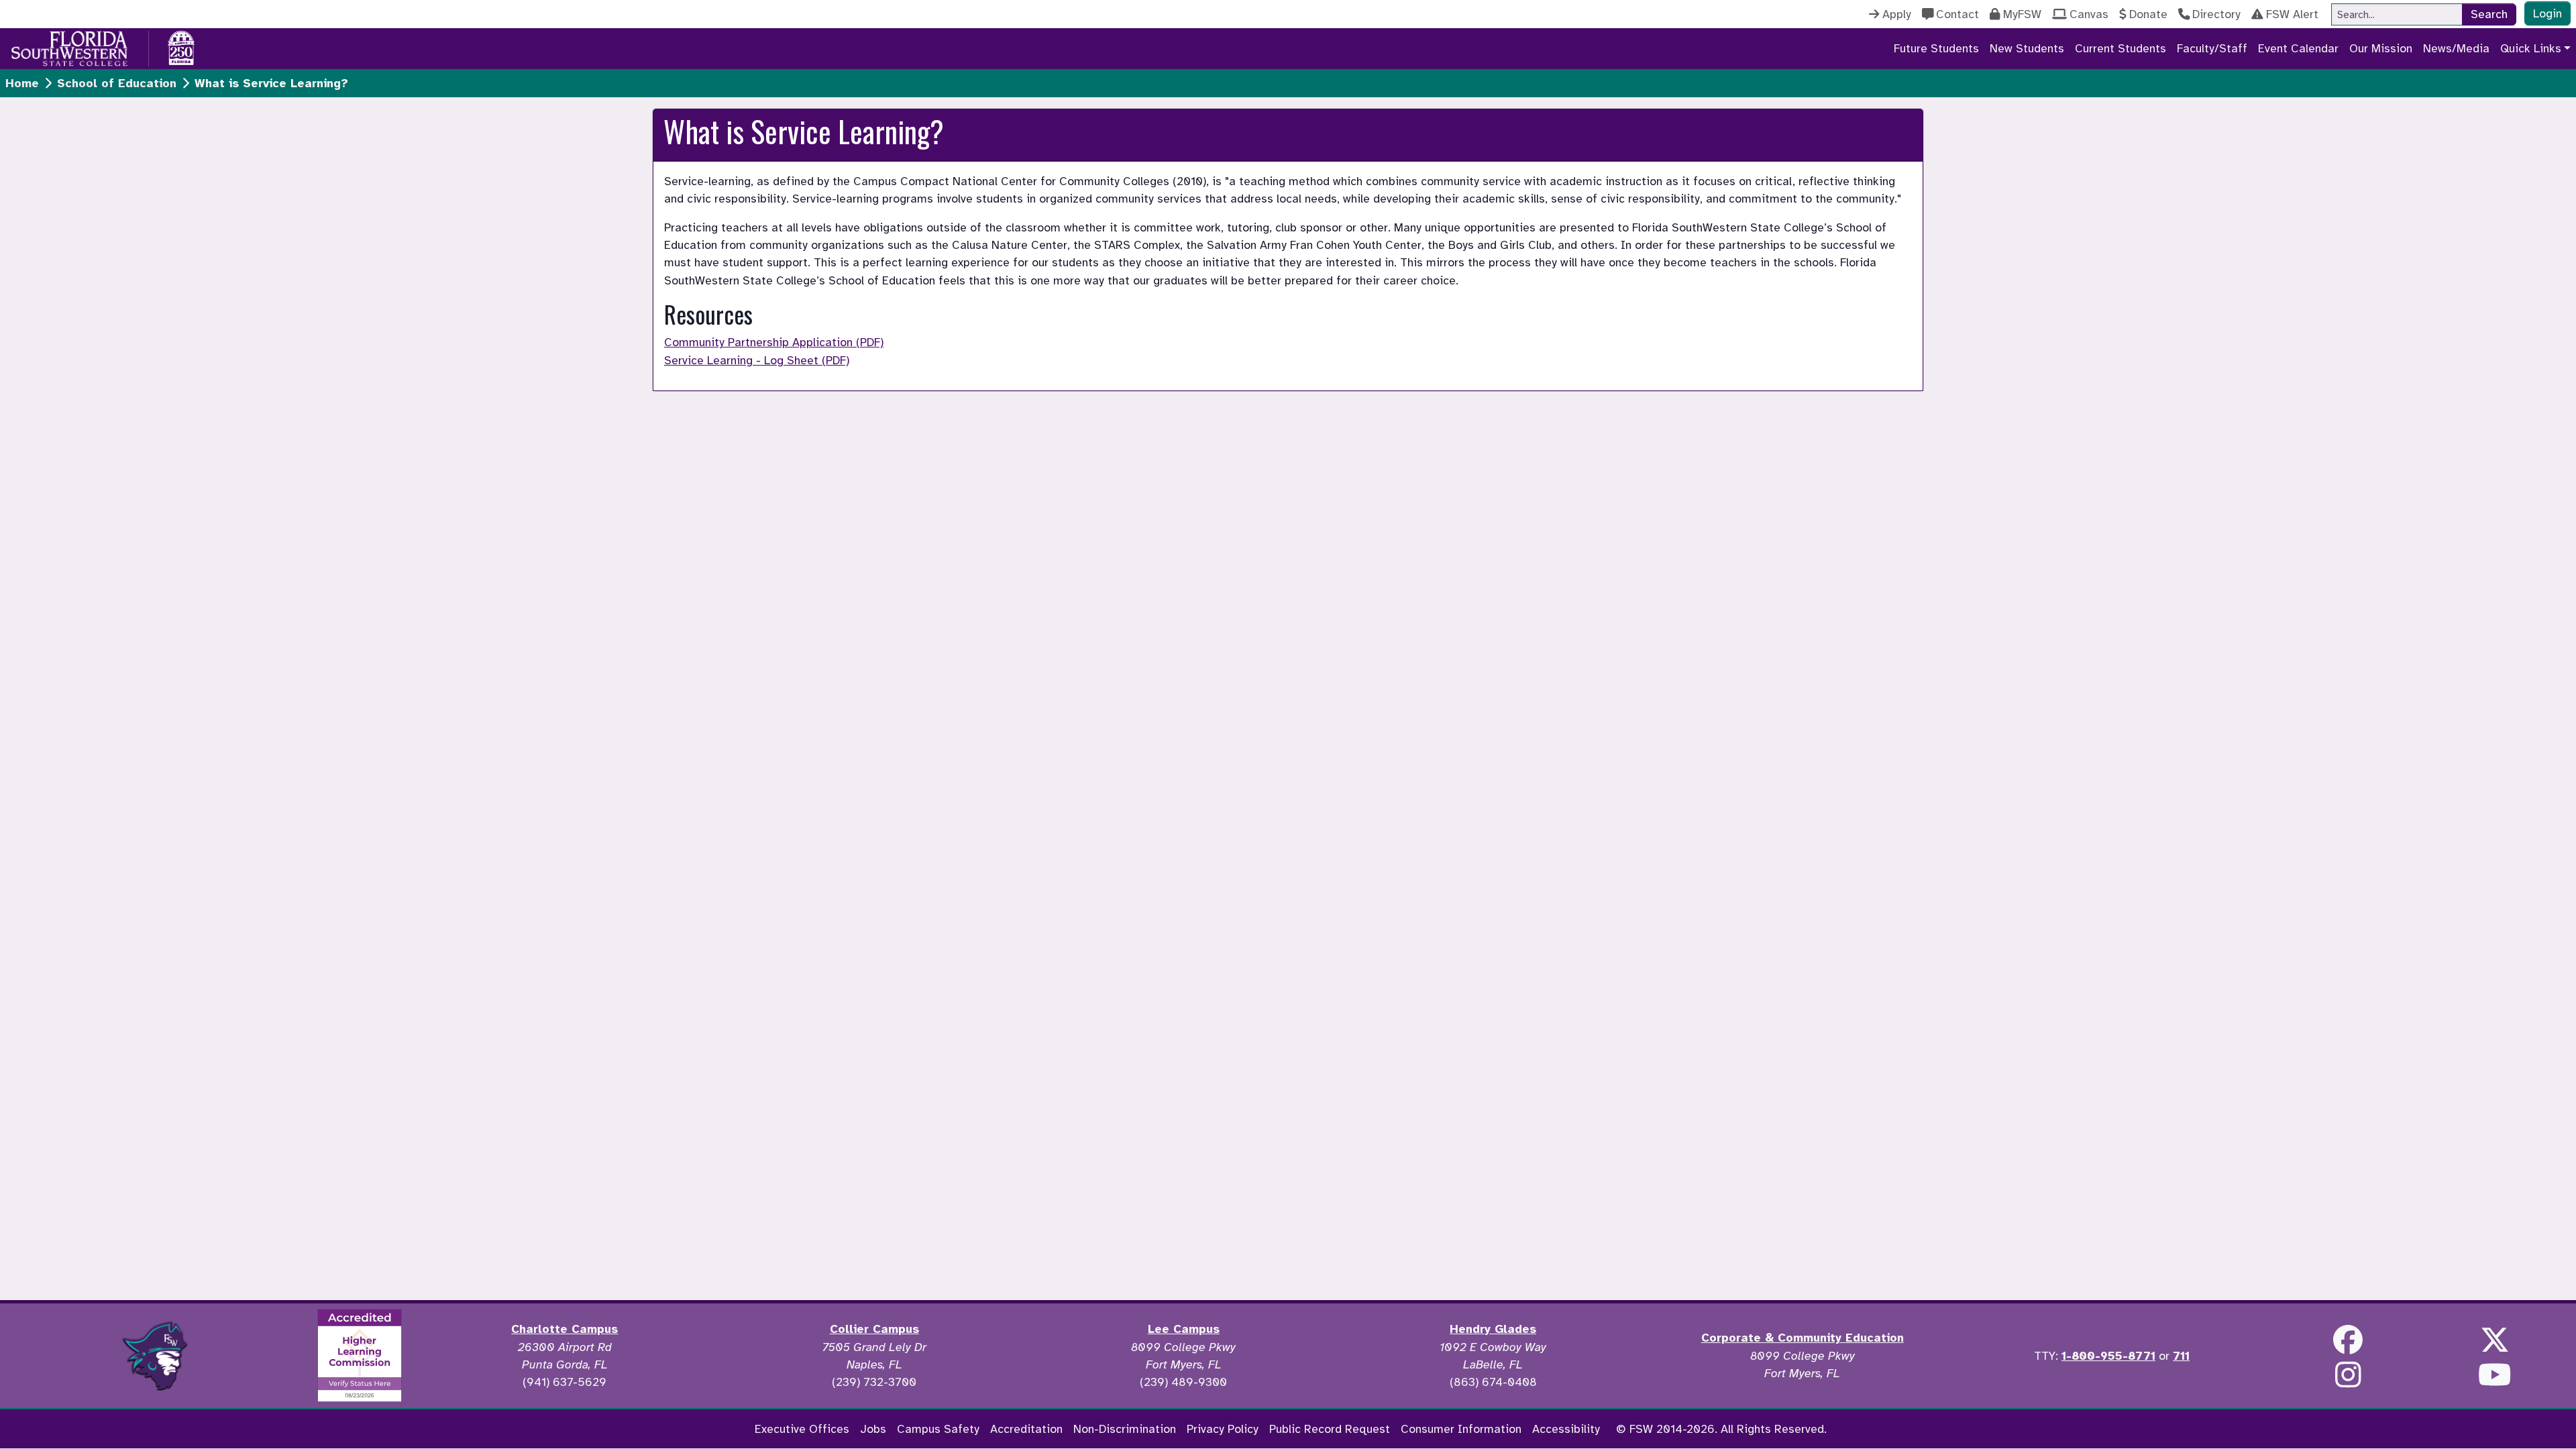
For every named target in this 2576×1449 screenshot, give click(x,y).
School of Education (117, 83)
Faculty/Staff (2212, 48)
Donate (2148, 14)
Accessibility (1566, 1429)
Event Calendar (2298, 48)
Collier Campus (874, 1329)
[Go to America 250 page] (181, 46)
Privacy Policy (1223, 1429)
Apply (1897, 14)
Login (2547, 13)
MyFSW (2022, 14)
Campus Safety (938, 1429)
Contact (1957, 14)
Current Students (2121, 48)
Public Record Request (1330, 1429)
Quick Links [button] (2531, 48)
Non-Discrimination (1125, 1429)
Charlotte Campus (565, 1329)
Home (22, 83)
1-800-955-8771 (2108, 1356)
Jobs (873, 1429)
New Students (2027, 48)
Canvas (2089, 14)
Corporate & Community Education (1803, 1338)
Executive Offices (802, 1429)
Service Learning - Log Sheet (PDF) (757, 360)
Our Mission (2381, 48)
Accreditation (1026, 1429)
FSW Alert (2292, 14)
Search (2489, 14)
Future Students (1936, 48)
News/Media (2456, 48)
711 (2181, 1356)
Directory (2216, 14)
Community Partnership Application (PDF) (774, 342)
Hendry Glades (1493, 1329)
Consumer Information (1461, 1429)
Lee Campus (1184, 1329)
